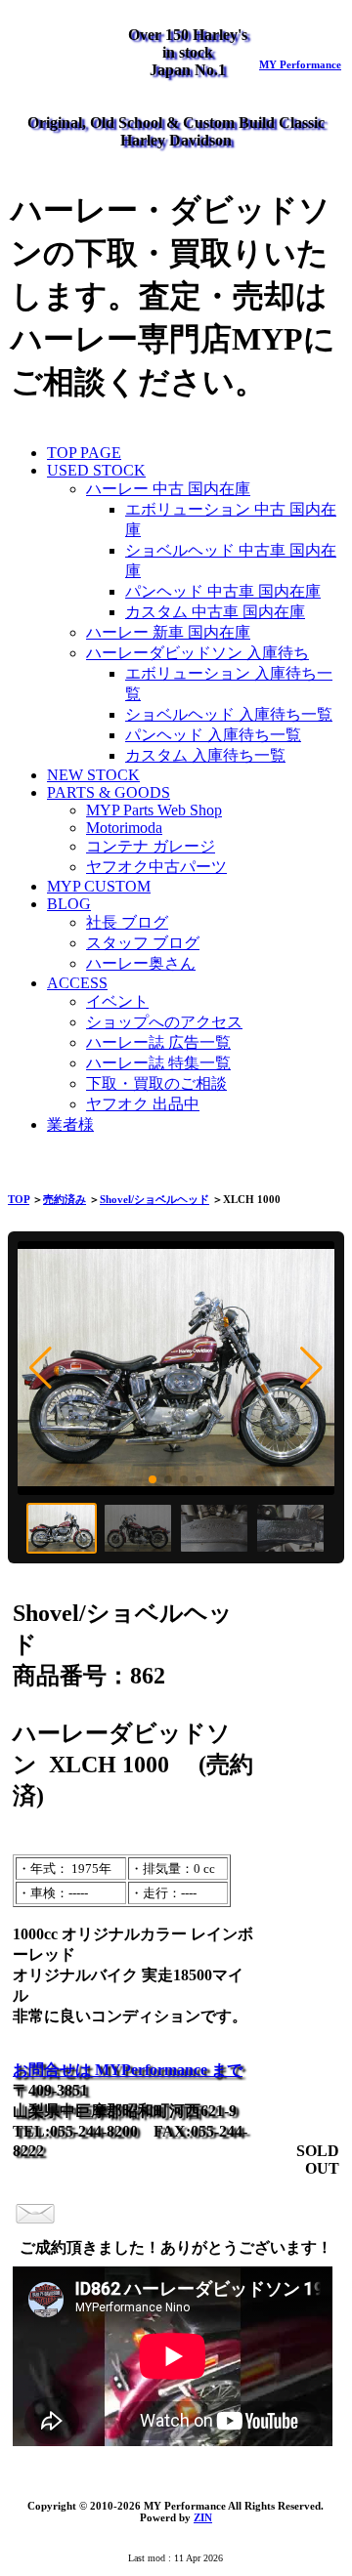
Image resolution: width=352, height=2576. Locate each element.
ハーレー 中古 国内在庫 (168, 489)
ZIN (203, 2517)
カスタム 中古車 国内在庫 (215, 612)
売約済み (65, 1199)
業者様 (70, 1124)
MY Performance (300, 64)
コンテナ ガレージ (151, 846)
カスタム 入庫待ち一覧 (205, 755)
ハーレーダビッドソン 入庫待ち (198, 653)
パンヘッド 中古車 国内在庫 (223, 591)
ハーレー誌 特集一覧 (158, 1063)
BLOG (69, 904)
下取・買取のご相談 (156, 1083)
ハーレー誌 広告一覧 (158, 1042)
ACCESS (77, 983)
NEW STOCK (93, 775)
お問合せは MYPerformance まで (128, 2070)
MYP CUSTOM (99, 886)
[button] (41, 1368)
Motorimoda (124, 828)
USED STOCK (96, 470)
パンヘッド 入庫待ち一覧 (213, 735)
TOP (19, 1199)
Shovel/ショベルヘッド (154, 1199)
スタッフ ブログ (143, 943)
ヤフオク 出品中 (143, 1104)
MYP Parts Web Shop (154, 810)
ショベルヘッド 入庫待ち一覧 (229, 714)
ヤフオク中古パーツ (156, 867)
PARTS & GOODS (109, 792)
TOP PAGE (84, 453)
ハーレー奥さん (141, 963)
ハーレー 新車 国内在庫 (168, 632)
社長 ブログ (127, 922)
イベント (117, 1001)
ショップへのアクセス (164, 1022)
